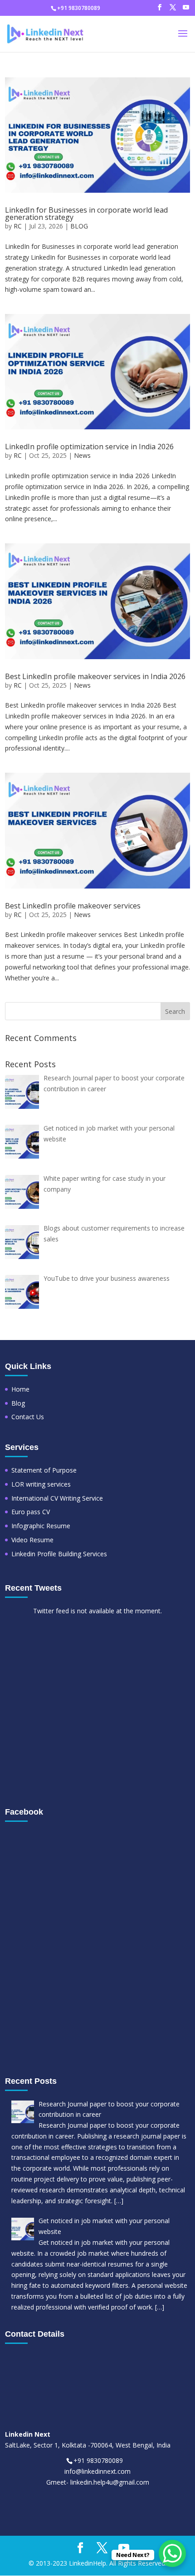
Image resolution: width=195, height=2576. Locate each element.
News (82, 455)
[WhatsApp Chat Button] (172, 2553)
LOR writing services (41, 1484)
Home (20, 1389)
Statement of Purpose (44, 1470)
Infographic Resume (41, 1526)
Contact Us (28, 1417)
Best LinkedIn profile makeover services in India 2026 (95, 676)
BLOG (79, 226)
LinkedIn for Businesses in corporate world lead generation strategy (86, 214)
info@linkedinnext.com (97, 2471)
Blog (18, 1403)
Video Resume (32, 1540)
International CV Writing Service (57, 1498)
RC (18, 226)
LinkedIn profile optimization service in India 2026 (89, 447)
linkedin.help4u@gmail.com (110, 2482)
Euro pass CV (31, 1512)
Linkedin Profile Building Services (59, 1554)
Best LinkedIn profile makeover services (73, 906)
